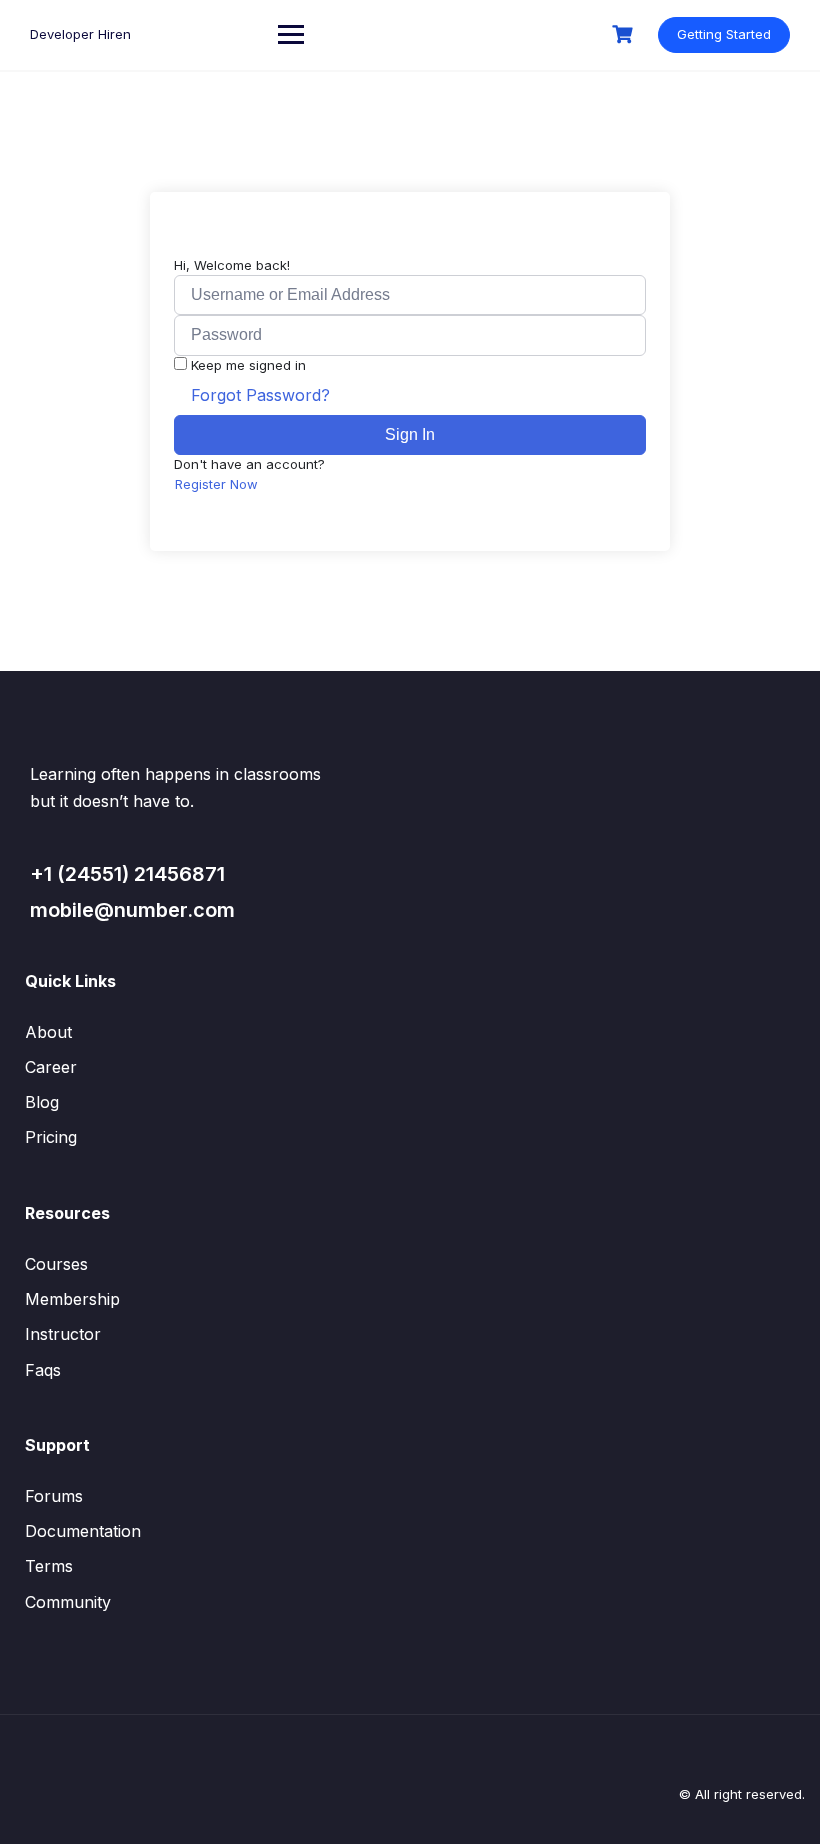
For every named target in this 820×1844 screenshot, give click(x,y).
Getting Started (724, 34)
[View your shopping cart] (625, 34)
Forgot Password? (260, 395)
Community (68, 1602)
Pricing (51, 1137)
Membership (72, 1299)
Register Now (216, 484)
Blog (42, 1102)
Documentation (83, 1531)
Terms (49, 1566)
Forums (54, 1496)
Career (51, 1067)
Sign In (410, 434)
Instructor (63, 1334)
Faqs (43, 1370)
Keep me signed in (248, 365)
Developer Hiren (80, 34)
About (48, 1032)
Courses (56, 1264)
